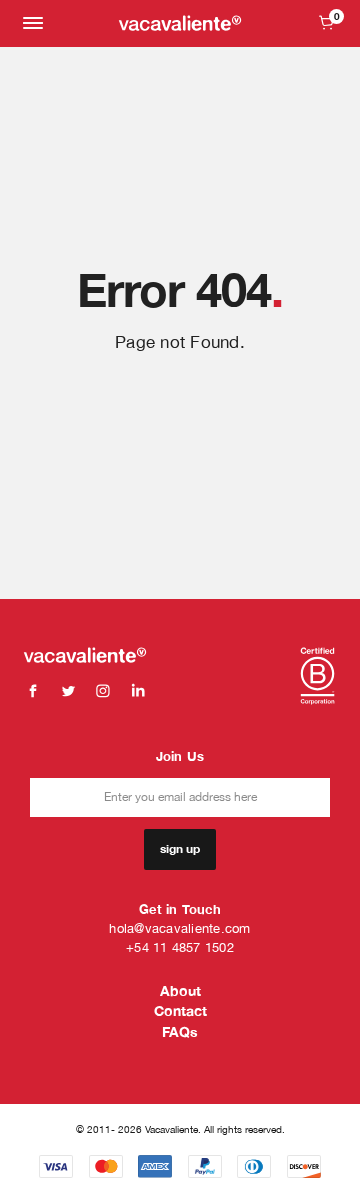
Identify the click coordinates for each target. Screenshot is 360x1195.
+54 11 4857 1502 (180, 947)
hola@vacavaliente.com (179, 928)
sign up (180, 849)
